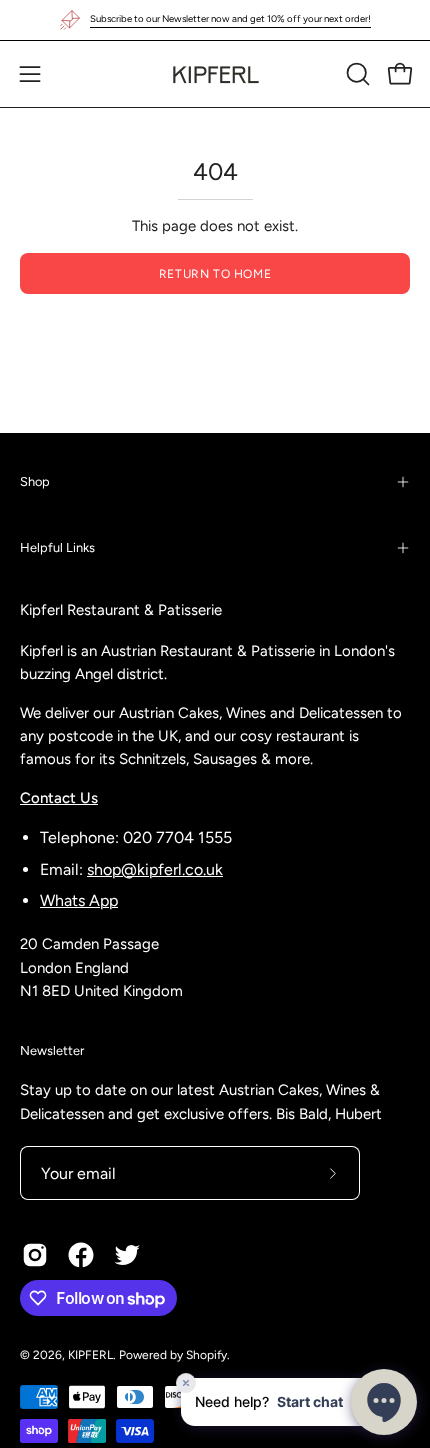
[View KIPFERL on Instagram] (35, 1255)
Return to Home (215, 274)
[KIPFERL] (215, 74)
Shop (35, 481)
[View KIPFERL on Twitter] (127, 1255)
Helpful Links (57, 547)
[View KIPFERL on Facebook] (81, 1255)
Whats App (79, 900)
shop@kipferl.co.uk (155, 869)
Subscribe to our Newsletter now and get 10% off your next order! (230, 18)
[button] (356, 74)
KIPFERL (90, 1355)
